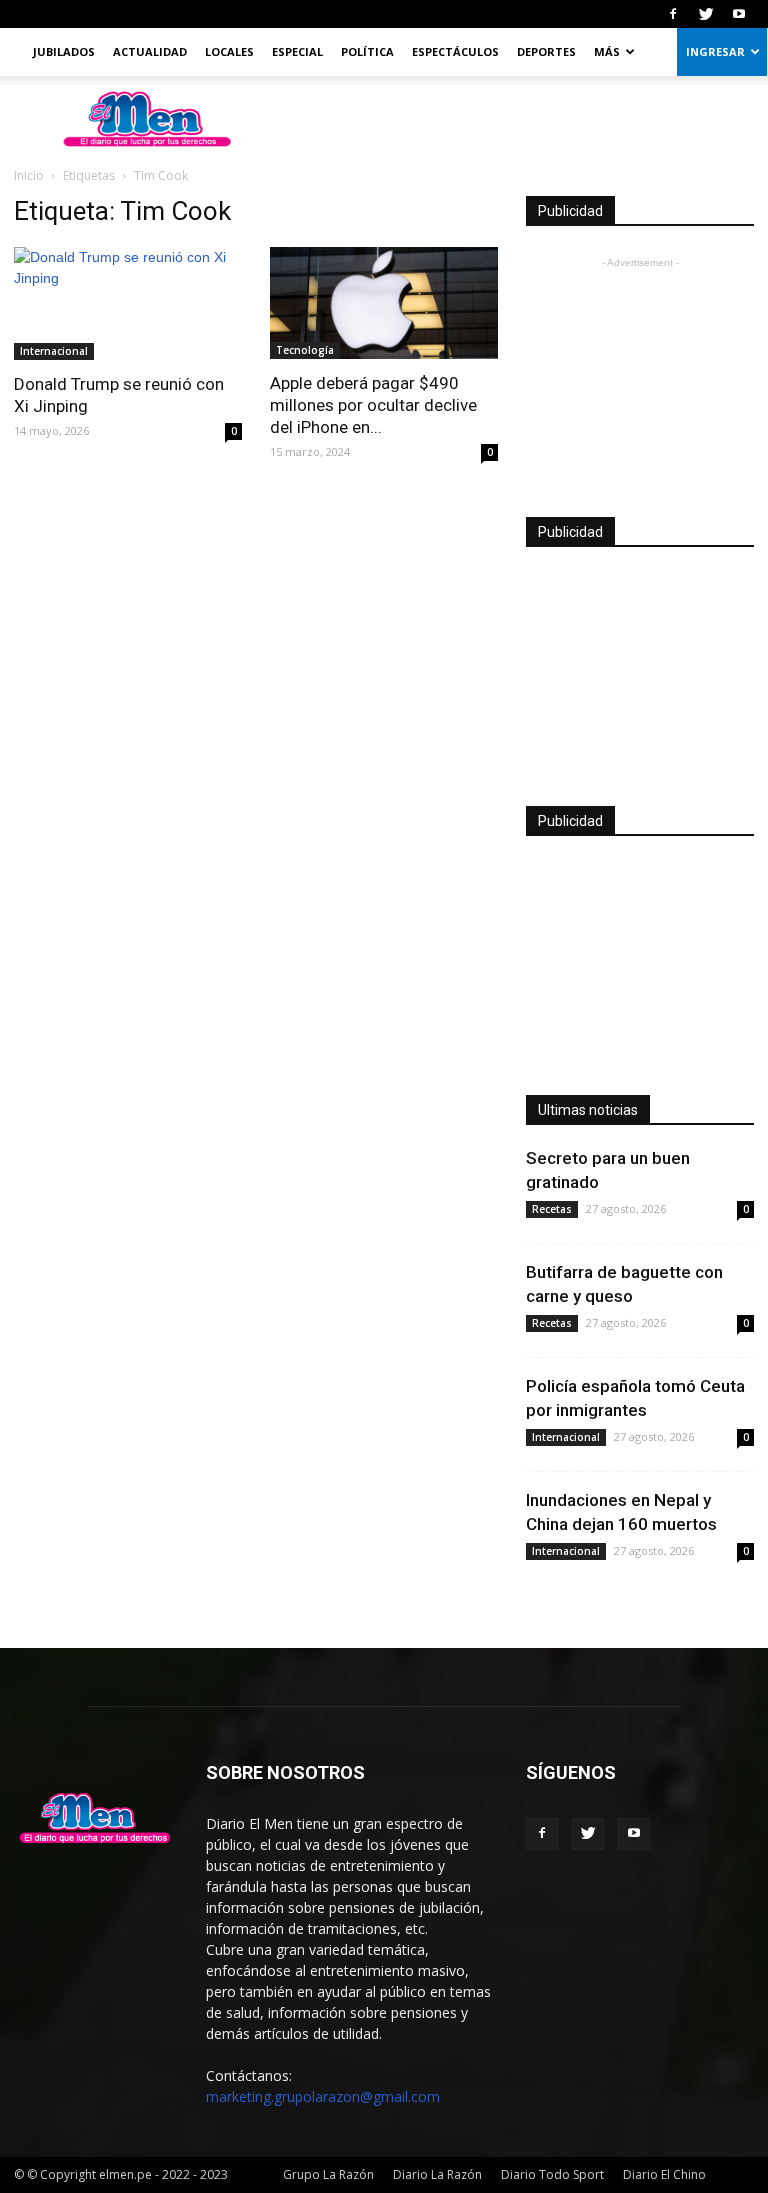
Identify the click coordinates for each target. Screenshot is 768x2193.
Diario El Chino (664, 2174)
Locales (229, 51)
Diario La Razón (437, 2174)
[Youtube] (739, 14)
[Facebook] (673, 14)
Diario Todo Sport (552, 2174)
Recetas (552, 1209)
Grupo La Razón (328, 2174)
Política (367, 51)
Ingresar (715, 51)
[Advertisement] (640, 373)
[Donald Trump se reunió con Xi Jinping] (128, 303)
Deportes (546, 51)
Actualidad (150, 51)
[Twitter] (706, 14)
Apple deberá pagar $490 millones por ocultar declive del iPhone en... (373, 405)
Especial (297, 51)
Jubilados (64, 51)
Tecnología (305, 350)
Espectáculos (455, 51)
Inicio (29, 175)
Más (607, 51)
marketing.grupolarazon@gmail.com (323, 2096)
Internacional (54, 351)
